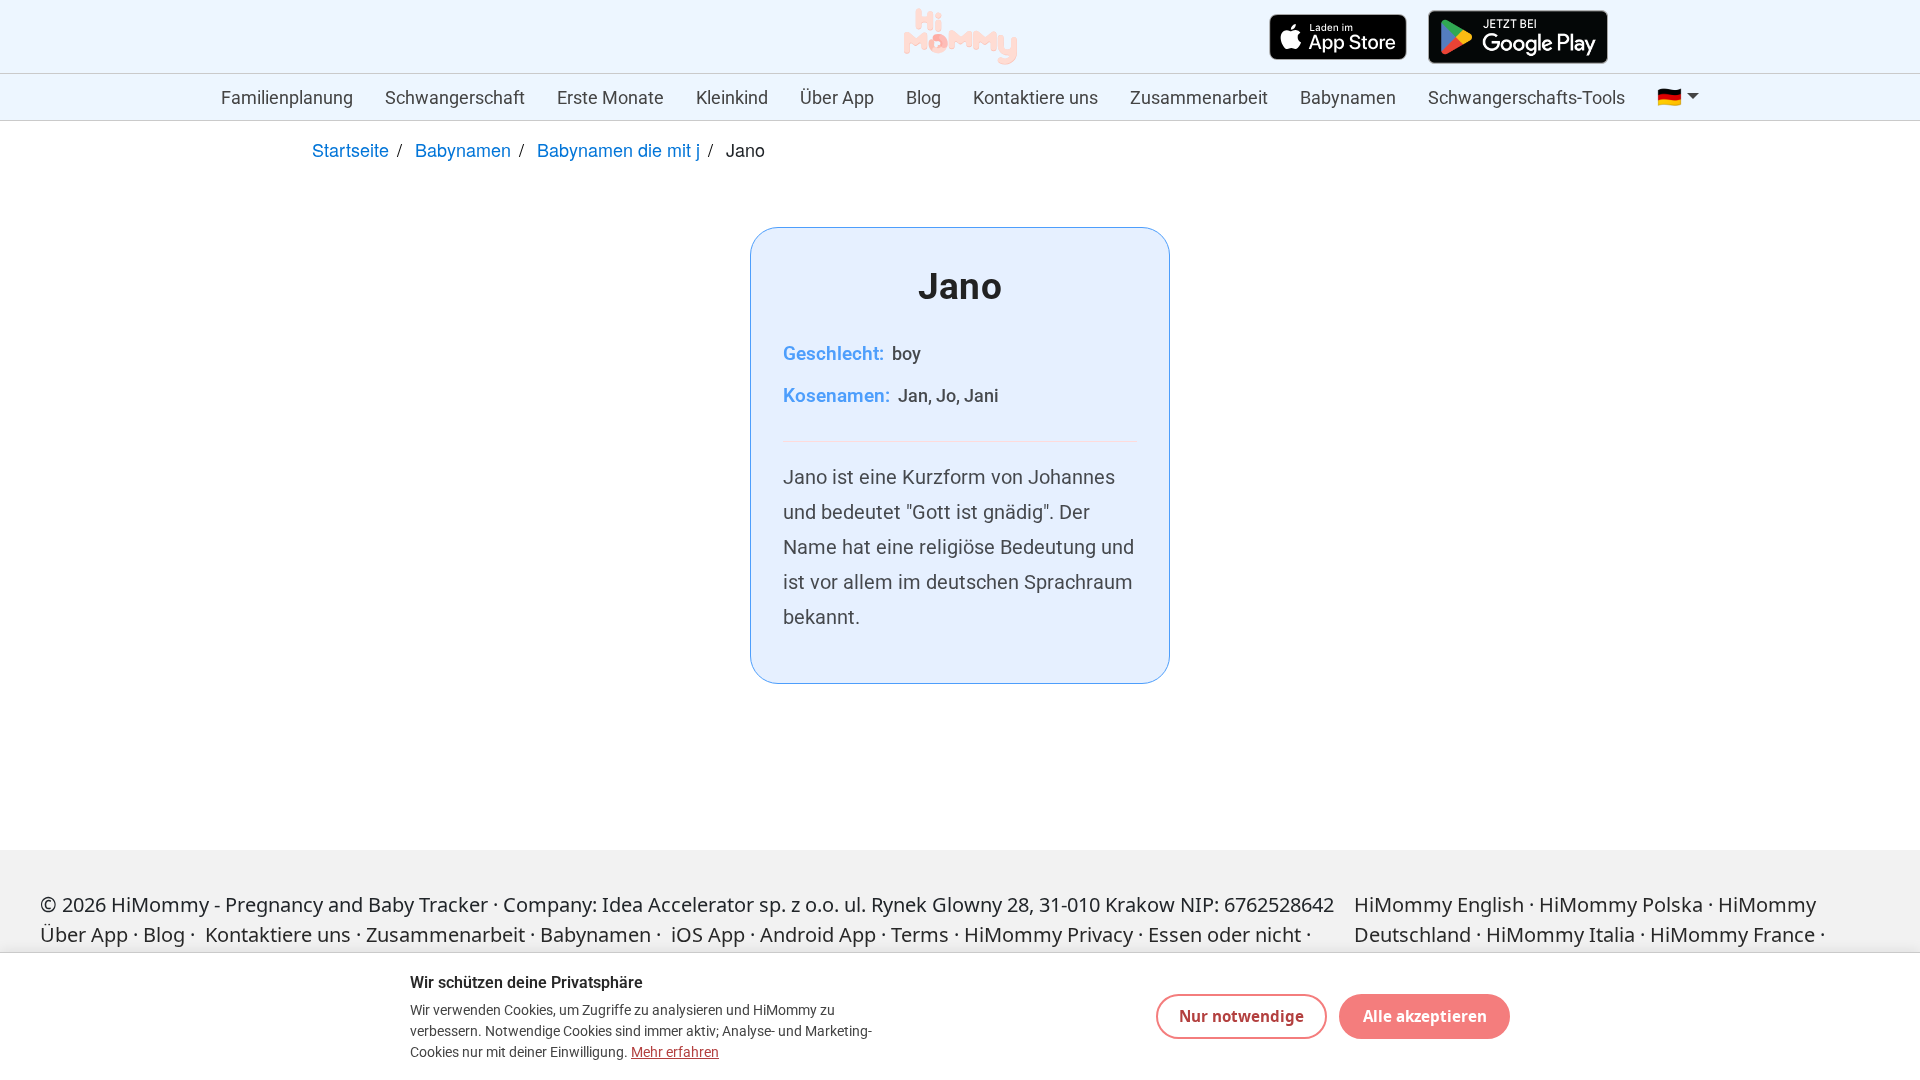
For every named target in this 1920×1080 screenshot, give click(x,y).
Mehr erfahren (675, 1052)
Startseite (350, 149)
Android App (818, 934)
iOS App (708, 934)
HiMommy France (1732, 934)
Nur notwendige (1241, 1016)
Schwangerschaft (455, 97)
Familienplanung (287, 97)
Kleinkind (732, 97)
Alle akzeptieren (1425, 1016)
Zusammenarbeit (1199, 97)
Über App (837, 97)
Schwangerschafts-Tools (1526, 97)
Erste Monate (610, 97)
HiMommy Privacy (1048, 934)
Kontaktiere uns (1035, 97)
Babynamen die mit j (618, 149)
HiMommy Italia (1560, 934)
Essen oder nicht (1224, 934)
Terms (920, 934)
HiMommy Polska (1621, 904)
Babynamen (1348, 97)
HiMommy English (1439, 904)
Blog (923, 97)
